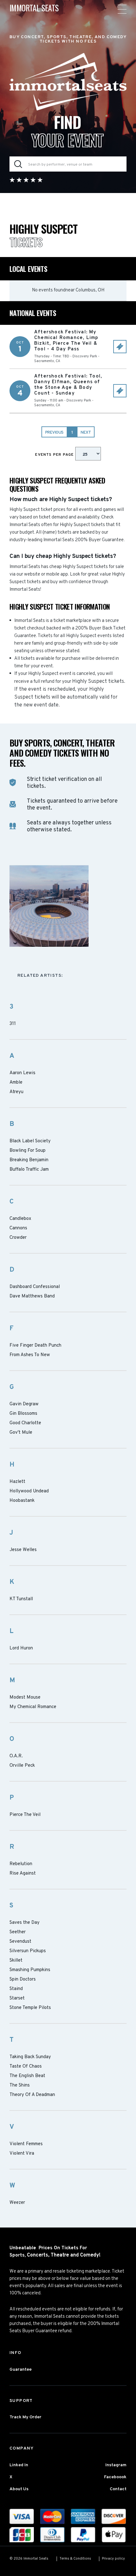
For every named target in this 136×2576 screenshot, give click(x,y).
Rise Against (23, 1874)
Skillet (16, 1961)
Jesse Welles (23, 1550)
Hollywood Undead (29, 1491)
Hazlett (17, 1482)
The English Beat (27, 2076)
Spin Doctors (23, 1980)
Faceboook (115, 2477)
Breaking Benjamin (29, 1160)
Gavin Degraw (24, 1404)
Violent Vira (22, 2154)
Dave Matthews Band (32, 1297)
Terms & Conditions (75, 2559)
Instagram (116, 2465)
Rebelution (21, 1864)
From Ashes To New (30, 1355)
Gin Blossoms (23, 1414)
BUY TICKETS (120, 347)
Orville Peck (22, 1766)
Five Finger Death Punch (35, 1346)
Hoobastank (22, 1501)
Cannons (18, 1228)
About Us (19, 2489)
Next (86, 433)
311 (13, 1024)
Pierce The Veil (25, 1815)
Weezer (17, 2203)
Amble (16, 1083)
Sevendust (20, 1942)
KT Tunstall (21, 1599)
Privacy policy (113, 2559)
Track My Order (25, 2417)
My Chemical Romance (33, 1707)
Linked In (19, 2465)
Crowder (18, 1238)
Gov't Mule (21, 1433)
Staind (16, 1989)
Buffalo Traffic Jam (29, 1170)
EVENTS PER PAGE (55, 455)
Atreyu (16, 1092)
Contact (118, 2489)
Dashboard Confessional (35, 1287)
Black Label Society (30, 1141)
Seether (18, 1932)
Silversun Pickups (28, 1951)
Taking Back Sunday (30, 2057)
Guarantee (21, 2370)
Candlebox (20, 1219)
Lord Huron (21, 1648)
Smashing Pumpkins (30, 1970)
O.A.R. (16, 1756)
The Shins (20, 2086)
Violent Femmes (26, 2144)
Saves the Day (25, 1923)
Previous (54, 433)
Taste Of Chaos (26, 2067)
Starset (17, 1999)
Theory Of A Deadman (32, 2095)
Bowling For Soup (28, 1151)
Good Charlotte (25, 1423)
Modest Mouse (25, 1698)
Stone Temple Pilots (30, 2008)
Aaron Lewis (22, 1073)
